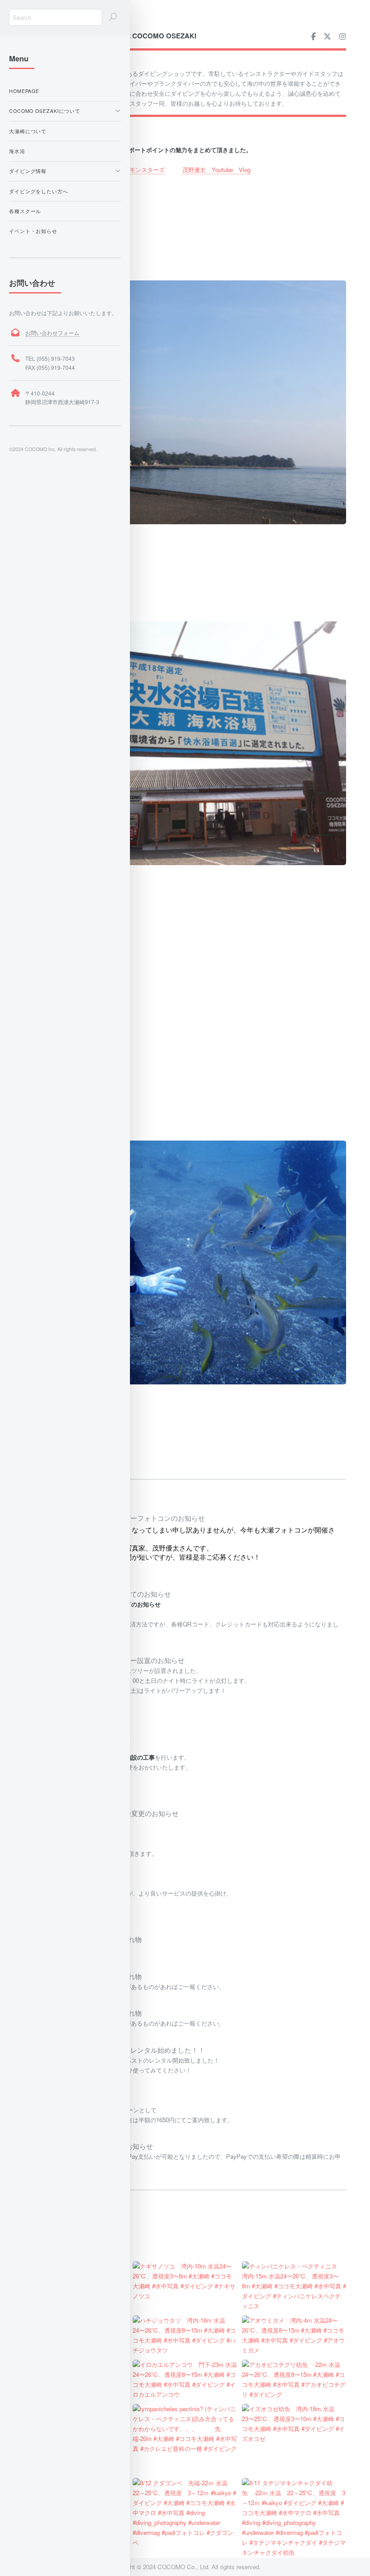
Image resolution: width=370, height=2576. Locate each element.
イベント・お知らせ (33, 231)
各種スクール (25, 211)
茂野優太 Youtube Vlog (216, 170)
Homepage (24, 91)
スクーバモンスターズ (135, 170)
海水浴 (17, 151)
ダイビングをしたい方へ (39, 191)
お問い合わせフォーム (52, 333)
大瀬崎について (28, 131)
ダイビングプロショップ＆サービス (110, 36)
